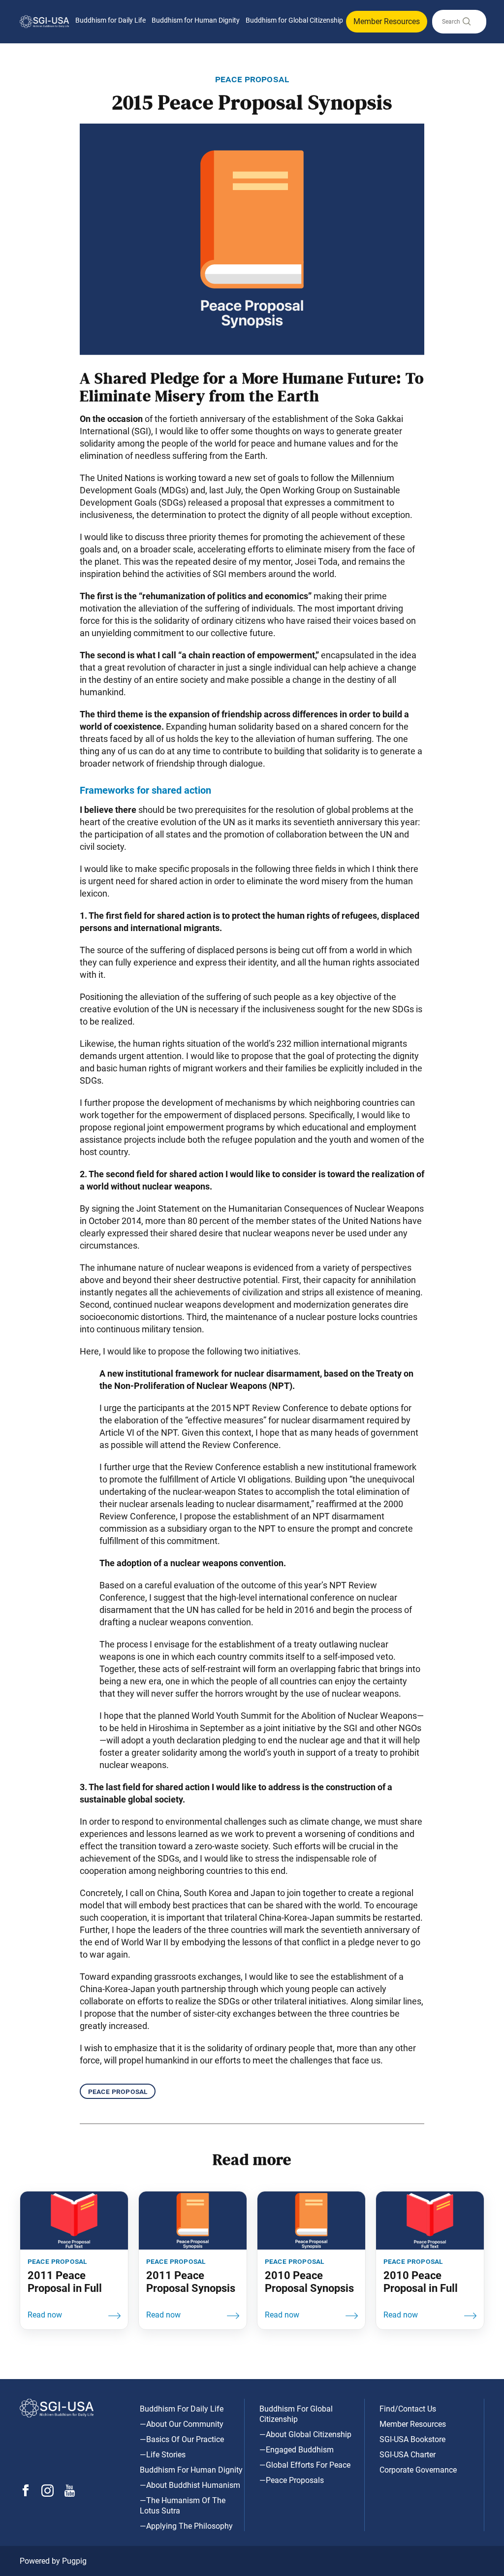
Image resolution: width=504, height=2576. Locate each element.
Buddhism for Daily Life (110, 20)
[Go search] (466, 24)
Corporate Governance (418, 2470)
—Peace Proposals (292, 2480)
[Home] (44, 21)
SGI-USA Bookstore (412, 2439)
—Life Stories (163, 2455)
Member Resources (387, 21)
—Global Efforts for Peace (305, 2465)
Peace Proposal (118, 2091)
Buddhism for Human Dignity (196, 20)
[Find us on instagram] (47, 2494)
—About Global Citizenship (305, 2434)
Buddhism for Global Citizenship (294, 20)
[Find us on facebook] (26, 2494)
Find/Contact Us (408, 2409)
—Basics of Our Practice (182, 2439)
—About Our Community (182, 2424)
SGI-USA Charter (408, 2455)
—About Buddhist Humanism (190, 2485)
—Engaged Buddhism (297, 2450)
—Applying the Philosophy (186, 2526)
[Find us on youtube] (70, 2494)
